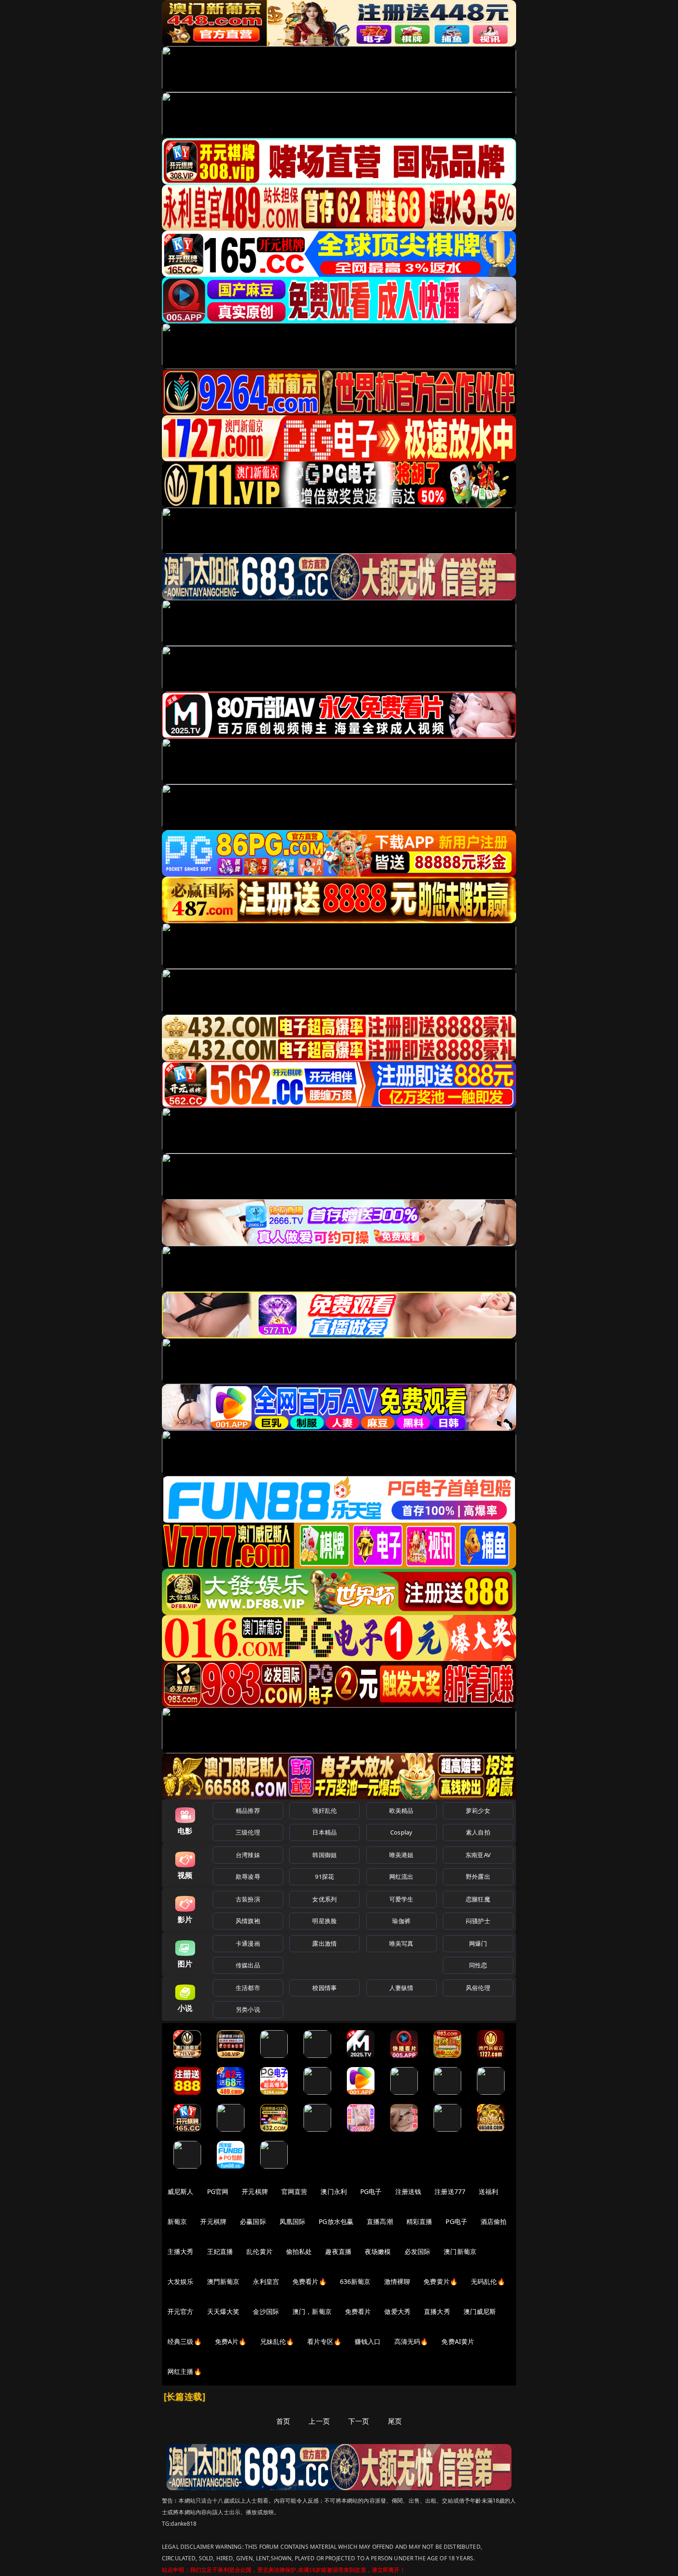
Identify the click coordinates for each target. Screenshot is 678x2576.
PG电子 (371, 2191)
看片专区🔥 (324, 2341)
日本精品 (324, 1832)
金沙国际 (266, 2311)
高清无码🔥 (411, 2341)
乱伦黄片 (259, 2251)
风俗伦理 (478, 1988)
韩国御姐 (324, 1855)
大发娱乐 (181, 2281)
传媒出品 (248, 1965)
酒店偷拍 (494, 2221)
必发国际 (418, 2251)
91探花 (324, 1877)
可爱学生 (401, 1899)
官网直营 (294, 2191)
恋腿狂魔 (478, 1899)
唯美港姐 (401, 1855)
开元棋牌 (255, 2191)
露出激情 (324, 1943)
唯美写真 (401, 1943)
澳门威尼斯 (480, 2311)
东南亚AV (478, 1855)
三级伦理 (248, 1832)
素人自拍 (478, 1832)
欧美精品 (401, 1811)
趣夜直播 (338, 2251)
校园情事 (324, 1988)
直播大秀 (437, 2311)
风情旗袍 (248, 1921)
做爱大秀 (397, 2311)
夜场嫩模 (378, 2251)
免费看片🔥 (309, 2281)
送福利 (488, 2191)
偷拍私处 (299, 2251)
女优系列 (324, 1899)
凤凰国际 (293, 2221)
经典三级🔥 (184, 2341)
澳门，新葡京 (312, 2311)
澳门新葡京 (460, 2251)
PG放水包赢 (336, 2221)
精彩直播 (419, 2221)
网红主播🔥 (184, 2371)
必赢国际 (253, 2221)
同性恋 (478, 1965)
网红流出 (401, 1877)
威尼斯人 (181, 2191)
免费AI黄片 (458, 2341)
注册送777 (450, 2191)
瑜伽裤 (401, 1921)
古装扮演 (248, 1899)
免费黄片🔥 (440, 2281)
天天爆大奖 (223, 2311)
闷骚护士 (478, 1921)
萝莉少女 (478, 1811)
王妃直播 (220, 2251)
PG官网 (218, 2191)
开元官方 (181, 2311)
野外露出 (478, 1877)
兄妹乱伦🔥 (277, 2341)
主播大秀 (181, 2251)
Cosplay (401, 1832)
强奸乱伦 (324, 1811)
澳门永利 (334, 2191)
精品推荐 (248, 1811)
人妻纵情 (401, 1988)
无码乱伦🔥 (488, 2281)
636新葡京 (355, 2281)
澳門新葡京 (223, 2281)
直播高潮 (380, 2221)
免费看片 (358, 2311)
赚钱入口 (368, 2341)
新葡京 (177, 2221)
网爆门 (478, 1943)
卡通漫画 (248, 1943)
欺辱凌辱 (248, 1877)
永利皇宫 (266, 2281)
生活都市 (248, 1988)
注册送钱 (408, 2191)
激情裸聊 (397, 2281)
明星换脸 (324, 1921)
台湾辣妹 (248, 1855)
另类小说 (248, 2009)
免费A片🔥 (231, 2341)
